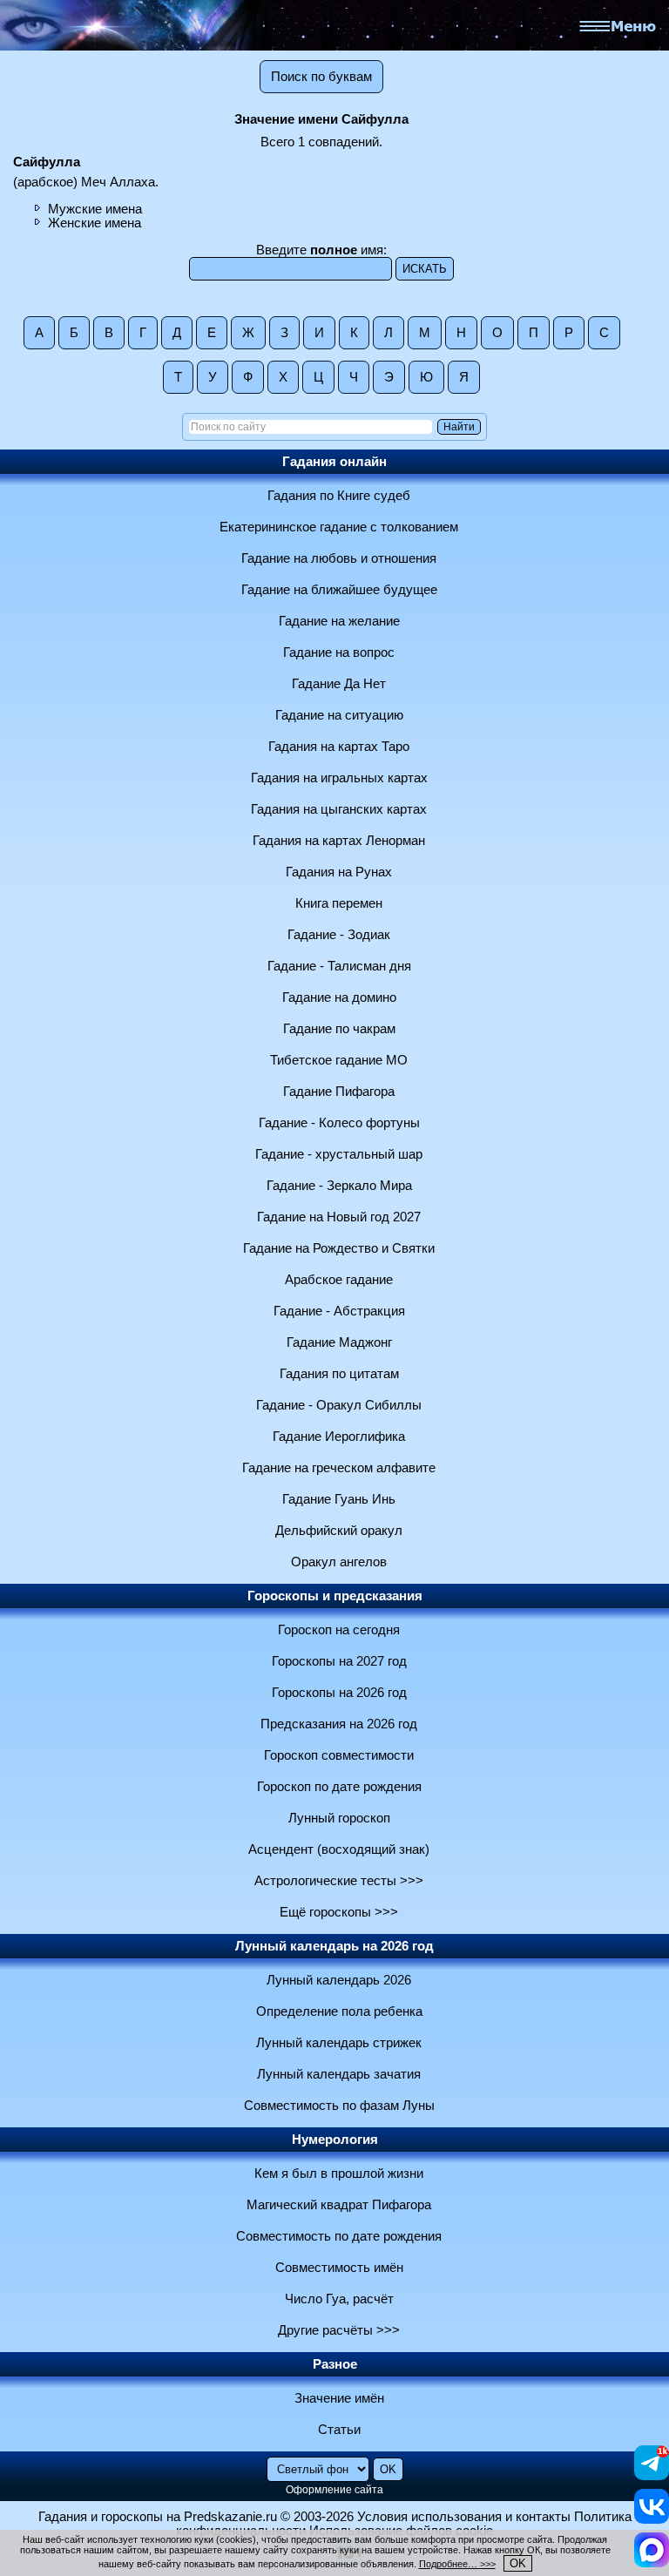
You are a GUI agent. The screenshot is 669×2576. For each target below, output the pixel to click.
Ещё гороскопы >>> (339, 1912)
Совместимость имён (339, 2268)
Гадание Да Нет (339, 684)
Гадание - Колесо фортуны (339, 1123)
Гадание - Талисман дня (339, 966)
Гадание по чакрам (339, 1029)
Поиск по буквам (321, 77)
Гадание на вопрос (339, 652)
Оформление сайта (334, 2490)
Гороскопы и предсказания (335, 1596)
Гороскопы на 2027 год (339, 1661)
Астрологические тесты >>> (339, 1881)
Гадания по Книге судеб (339, 496)
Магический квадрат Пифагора (339, 2205)
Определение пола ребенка (339, 2011)
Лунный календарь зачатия (339, 2074)
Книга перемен (339, 903)
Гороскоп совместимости (339, 1755)
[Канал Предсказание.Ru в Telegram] (652, 2476)
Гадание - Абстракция (339, 1311)
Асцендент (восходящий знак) (339, 1849)
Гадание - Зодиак (339, 935)
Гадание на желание (339, 621)
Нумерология (335, 2140)
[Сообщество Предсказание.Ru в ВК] (652, 2519)
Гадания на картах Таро (339, 747)
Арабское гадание (339, 1280)
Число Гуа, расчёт (339, 2299)
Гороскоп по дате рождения (339, 1787)
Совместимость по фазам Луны (339, 2106)
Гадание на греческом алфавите (339, 1468)
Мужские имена (95, 209)
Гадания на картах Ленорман (339, 841)
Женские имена (95, 223)
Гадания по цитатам (339, 1374)
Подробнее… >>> (457, 2564)
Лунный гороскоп (339, 1818)
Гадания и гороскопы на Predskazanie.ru (158, 2517)
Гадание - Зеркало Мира (339, 1186)
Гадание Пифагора (339, 1092)
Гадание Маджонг (339, 1342)
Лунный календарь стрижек (339, 2043)
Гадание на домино (339, 997)
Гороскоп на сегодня (339, 1630)
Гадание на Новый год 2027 (339, 1217)
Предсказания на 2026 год (339, 1724)
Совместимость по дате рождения (339, 2236)
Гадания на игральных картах (339, 778)
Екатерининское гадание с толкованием (339, 527)
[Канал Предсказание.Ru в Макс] (652, 2563)
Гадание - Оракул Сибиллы (339, 1405)
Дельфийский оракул (339, 1531)
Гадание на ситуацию (339, 715)
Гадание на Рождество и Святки (339, 1248)
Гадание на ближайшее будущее (339, 590)
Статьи (339, 2430)
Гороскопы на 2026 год (339, 1693)
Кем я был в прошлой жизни (339, 2174)
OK (518, 2563)
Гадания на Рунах (339, 872)
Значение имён (339, 2398)
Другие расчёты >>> (339, 2330)
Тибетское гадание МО (339, 1060)
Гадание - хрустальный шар (339, 1154)
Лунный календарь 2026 (339, 1980)
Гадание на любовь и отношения (339, 558)
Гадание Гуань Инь (339, 1499)
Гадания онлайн (334, 462)
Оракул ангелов (339, 1562)
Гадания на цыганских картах (339, 809)
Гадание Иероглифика (339, 1437)
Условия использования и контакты (464, 2517)
